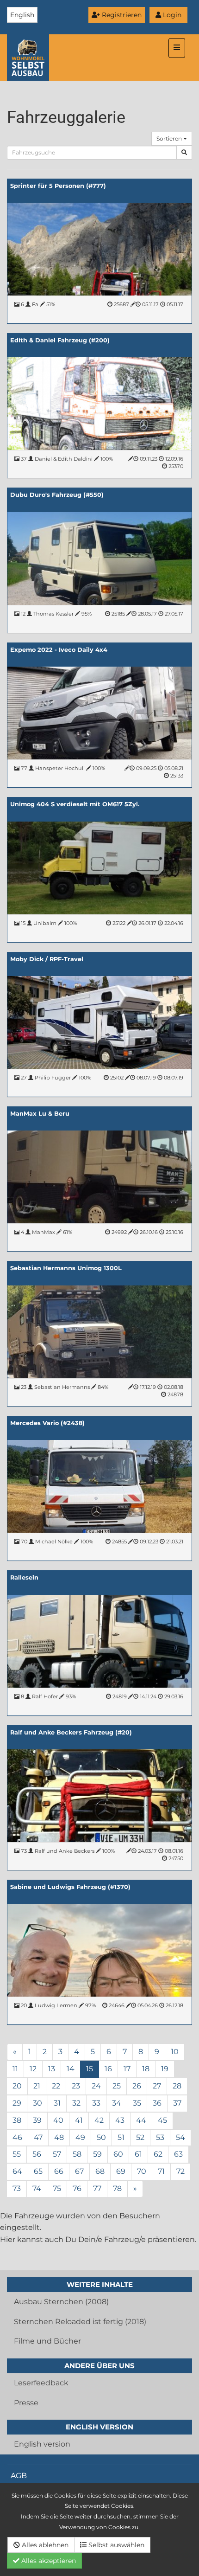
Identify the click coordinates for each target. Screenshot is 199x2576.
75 (57, 2188)
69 (121, 2171)
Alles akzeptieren (48, 2561)
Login (171, 15)
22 (56, 2086)
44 (141, 2120)
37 (177, 2103)
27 (157, 2086)
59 (97, 2154)
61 (138, 2154)
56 (37, 2154)
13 (52, 2069)
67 (79, 2171)
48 (59, 2137)
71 (161, 2171)
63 (178, 2154)
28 (177, 2086)
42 (99, 2120)
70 (142, 2171)
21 (37, 2086)
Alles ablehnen (44, 2545)
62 (158, 2154)
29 (17, 2103)
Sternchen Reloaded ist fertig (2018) (80, 2322)
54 (180, 2137)
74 (37, 2188)
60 (118, 2154)
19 (165, 2069)
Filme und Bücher (47, 2341)
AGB (19, 2476)
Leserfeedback (41, 2383)
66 (59, 2171)
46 (17, 2137)
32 (76, 2103)
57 (57, 2154)
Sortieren (170, 138)
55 (17, 2154)
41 (79, 2120)
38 (17, 2120)
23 (76, 2086)
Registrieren (121, 15)
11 (15, 2069)
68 (100, 2171)
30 (37, 2103)
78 (117, 2188)
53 (160, 2137)
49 (80, 2137)
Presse (26, 2403)
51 (121, 2137)
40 (58, 2120)
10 (175, 2052)
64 (17, 2171)
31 (57, 2103)
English (22, 15)
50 (101, 2137)
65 (38, 2171)
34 (117, 2103)
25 (117, 2086)
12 (33, 2069)
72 (180, 2171)
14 (71, 2069)
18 (146, 2069)
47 (38, 2137)
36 (157, 2103)
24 (96, 2086)
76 (77, 2188)
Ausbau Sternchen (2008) (61, 2302)
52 (140, 2137)
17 (127, 2069)
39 (37, 2120)
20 (17, 2086)
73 (17, 2188)
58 (77, 2154)
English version (42, 2444)
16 (108, 2069)
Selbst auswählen (115, 2545)
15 (90, 2069)
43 (120, 2120)
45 (162, 2120)
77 (97, 2188)
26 (137, 2086)
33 (96, 2103)
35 (137, 2103)
